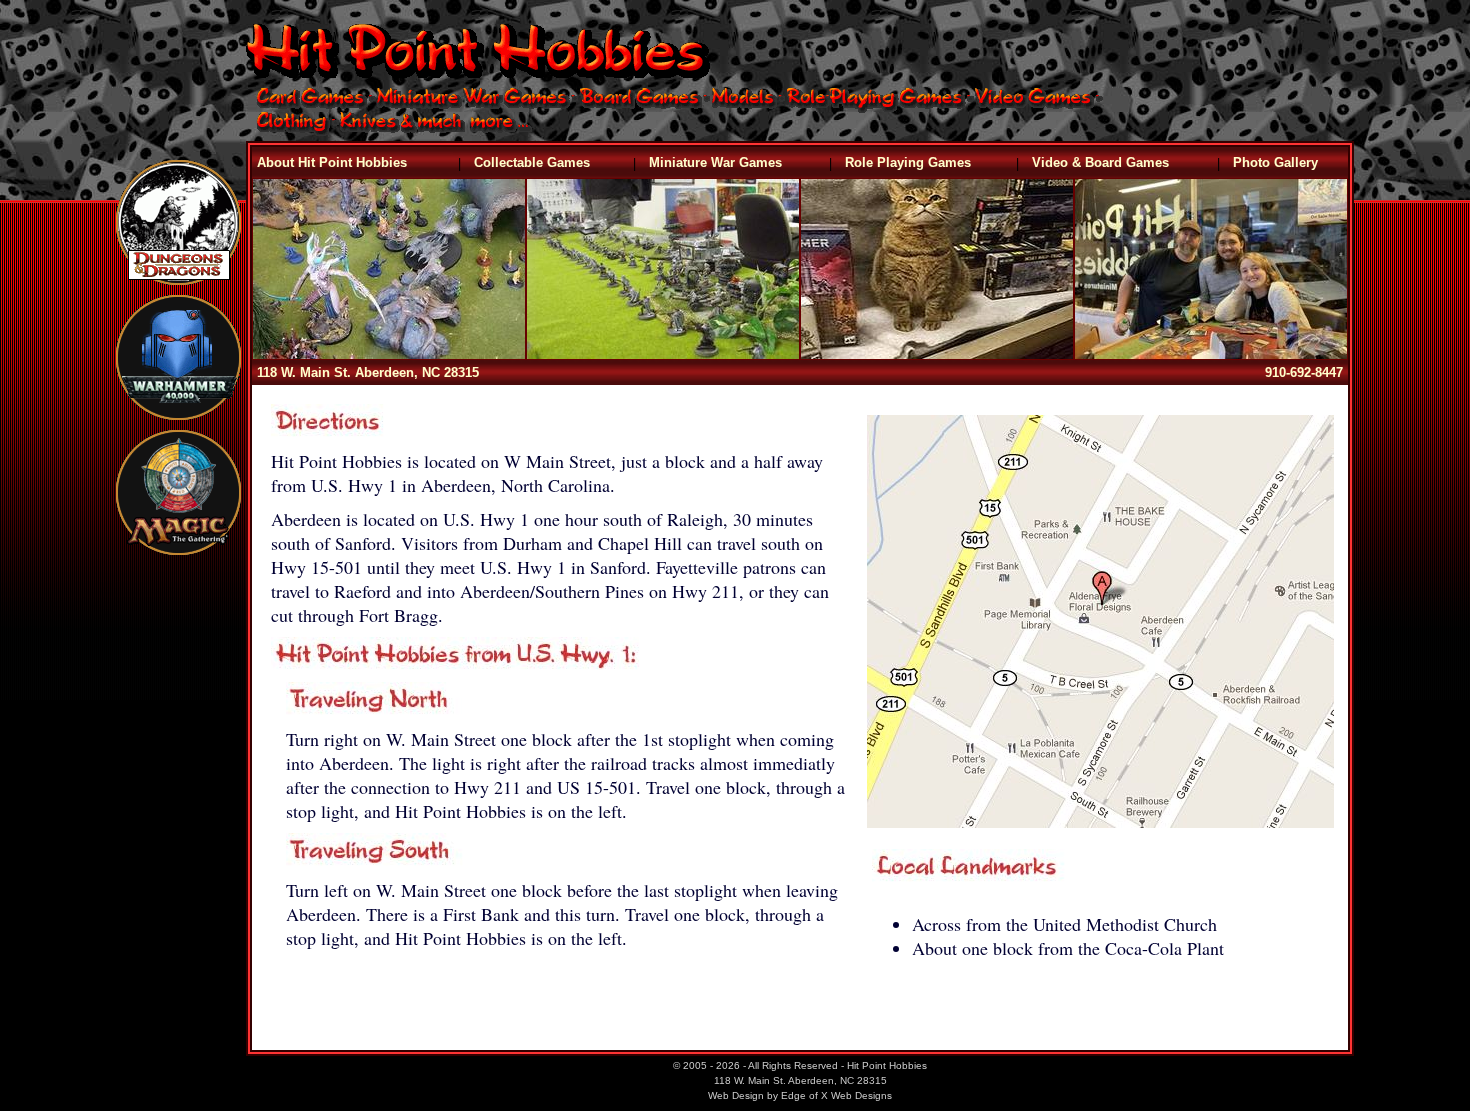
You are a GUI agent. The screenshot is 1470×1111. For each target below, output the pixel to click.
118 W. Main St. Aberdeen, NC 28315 (368, 372)
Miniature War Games (715, 162)
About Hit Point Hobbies (332, 162)
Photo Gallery (1275, 162)
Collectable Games (532, 162)
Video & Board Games (1100, 162)
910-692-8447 (1304, 372)
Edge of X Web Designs (836, 1095)
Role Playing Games (908, 162)
